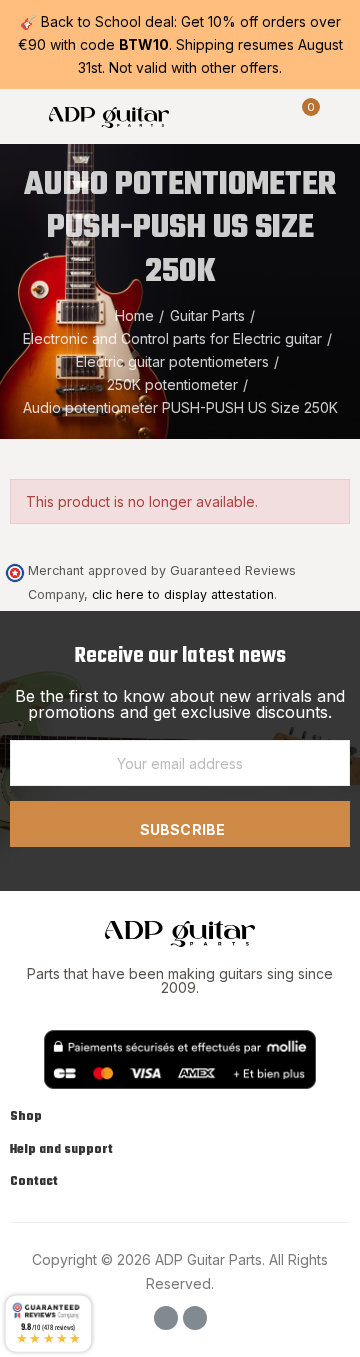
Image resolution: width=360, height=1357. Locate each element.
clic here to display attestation (183, 594)
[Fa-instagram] (195, 1318)
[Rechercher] (268, 116)
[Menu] (19, 116)
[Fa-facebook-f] (166, 1318)
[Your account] (340, 116)
